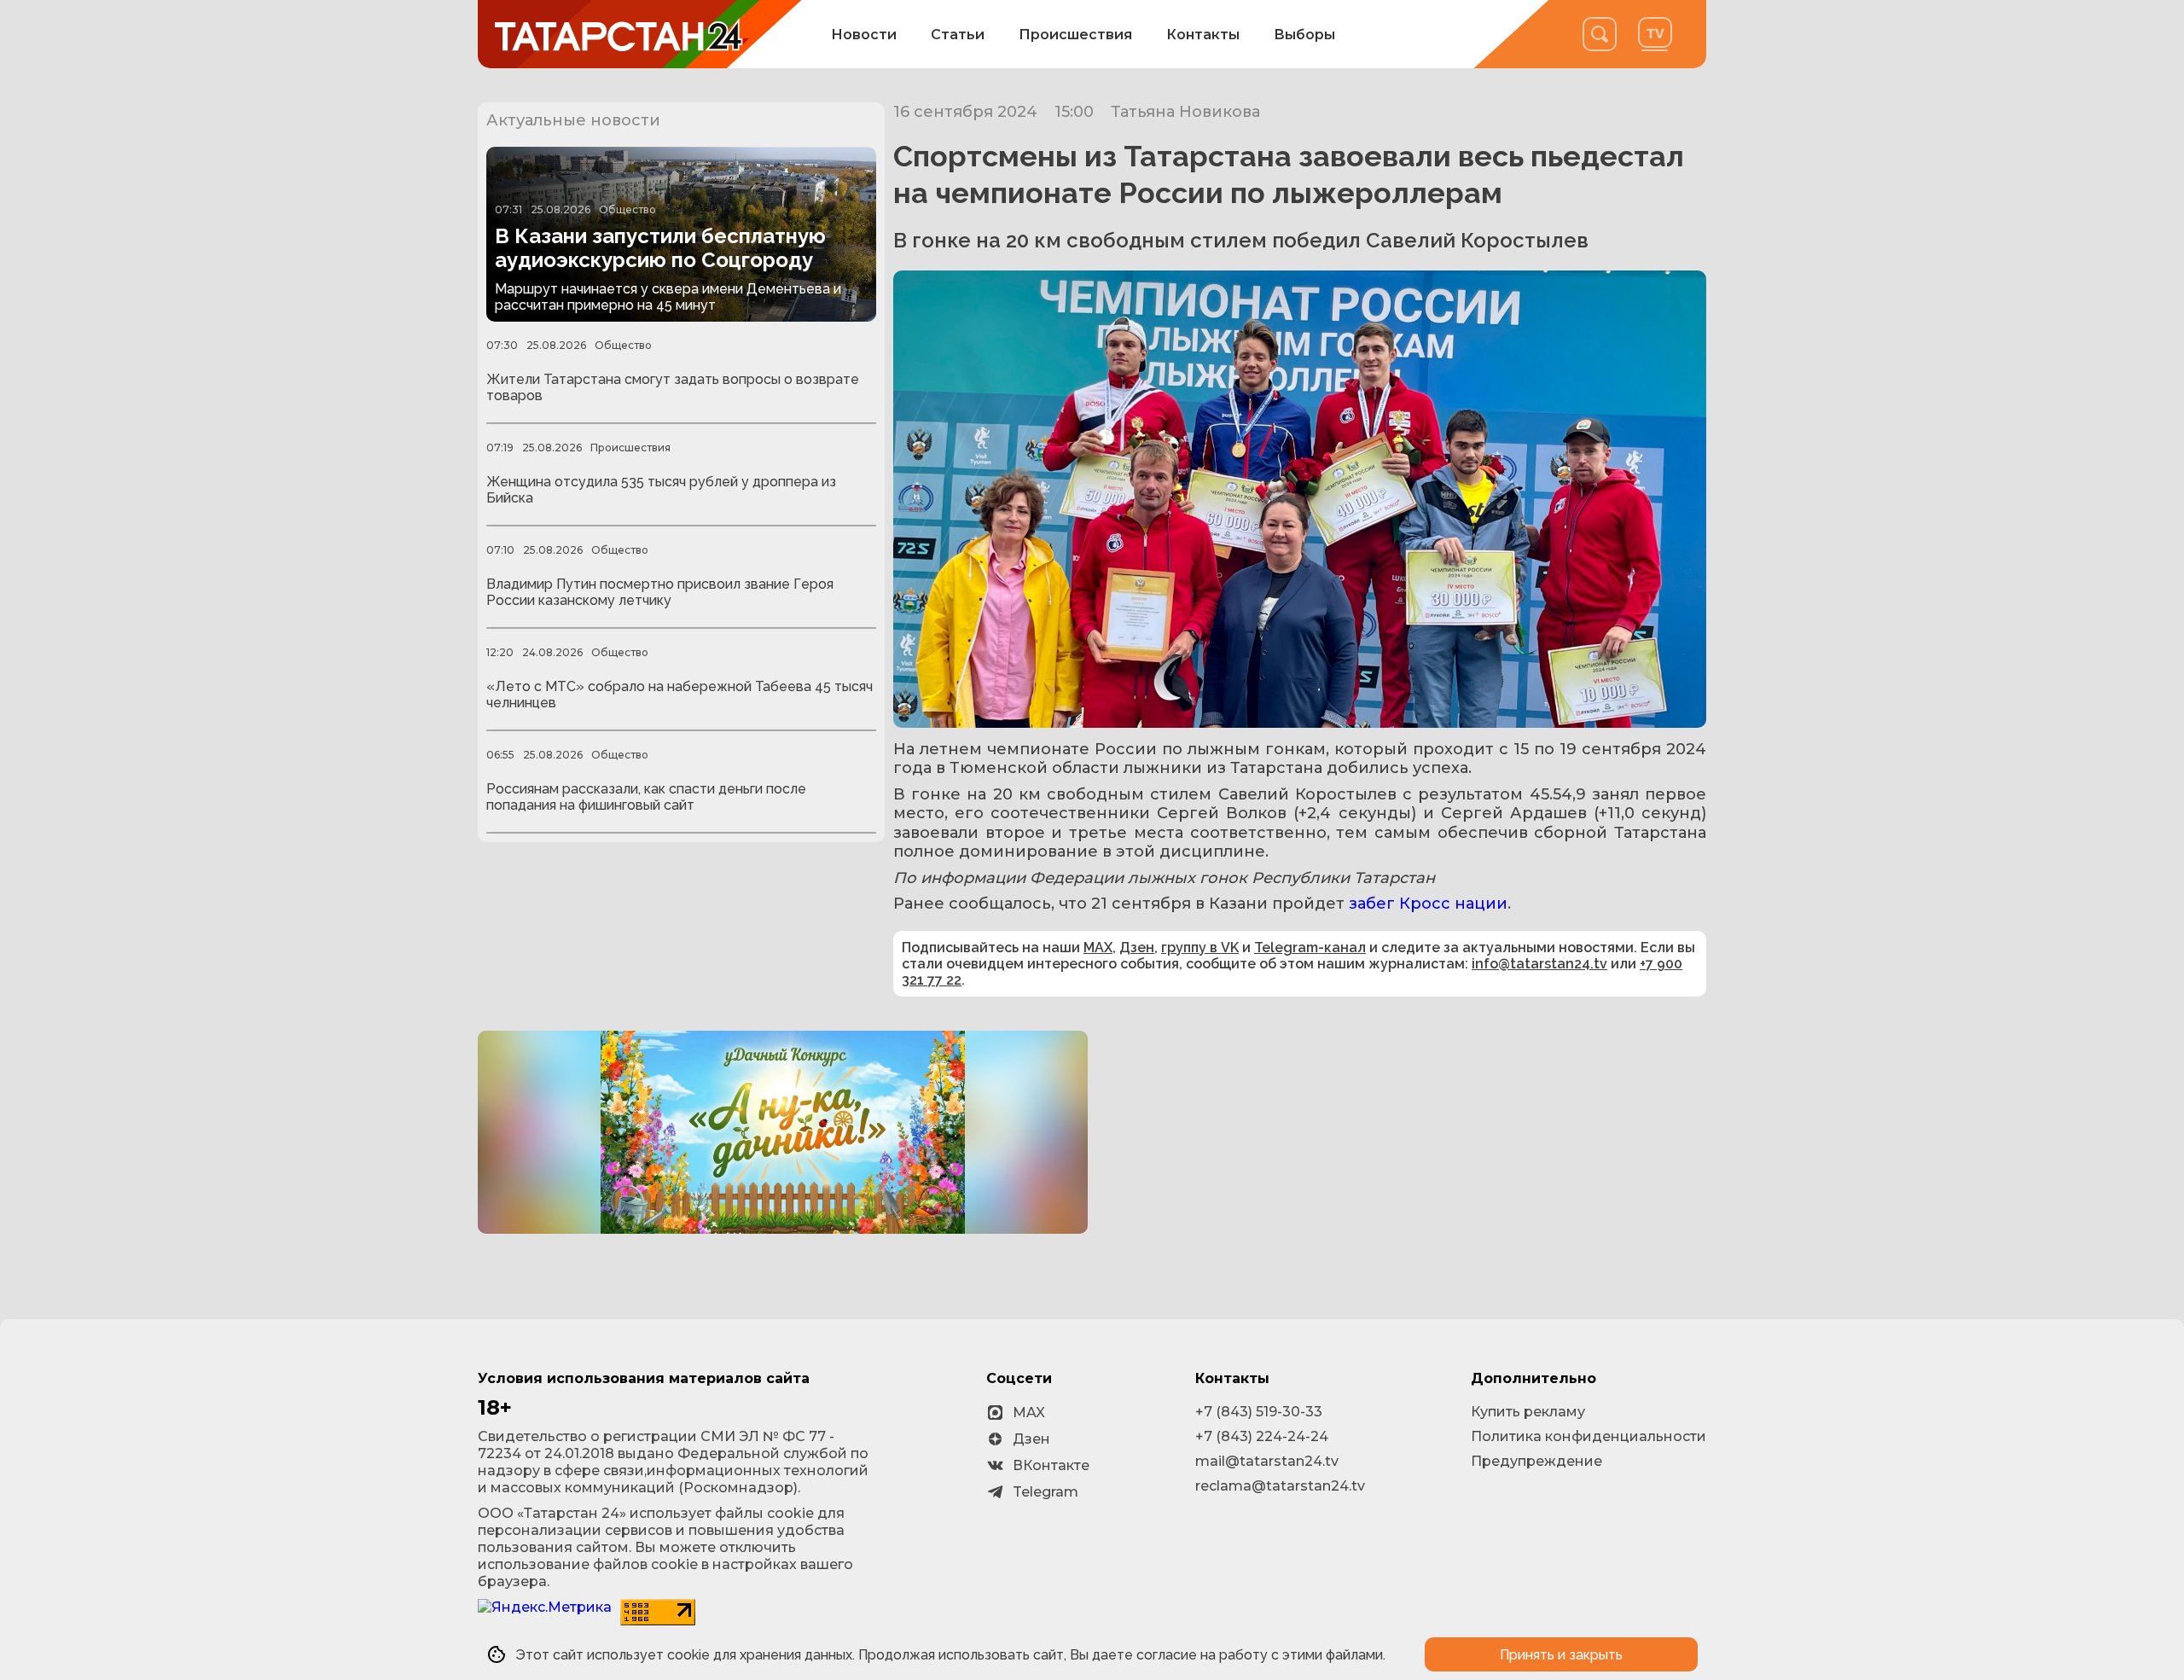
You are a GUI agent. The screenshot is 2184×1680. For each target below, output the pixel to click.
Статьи (958, 35)
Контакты (1203, 35)
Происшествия (1075, 35)
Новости (864, 35)
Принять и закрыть (1561, 1655)
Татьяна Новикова (1185, 112)
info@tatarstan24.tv (1539, 964)
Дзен (1137, 948)
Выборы (1304, 35)
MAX (1098, 948)
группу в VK (1200, 948)
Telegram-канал (1310, 948)
